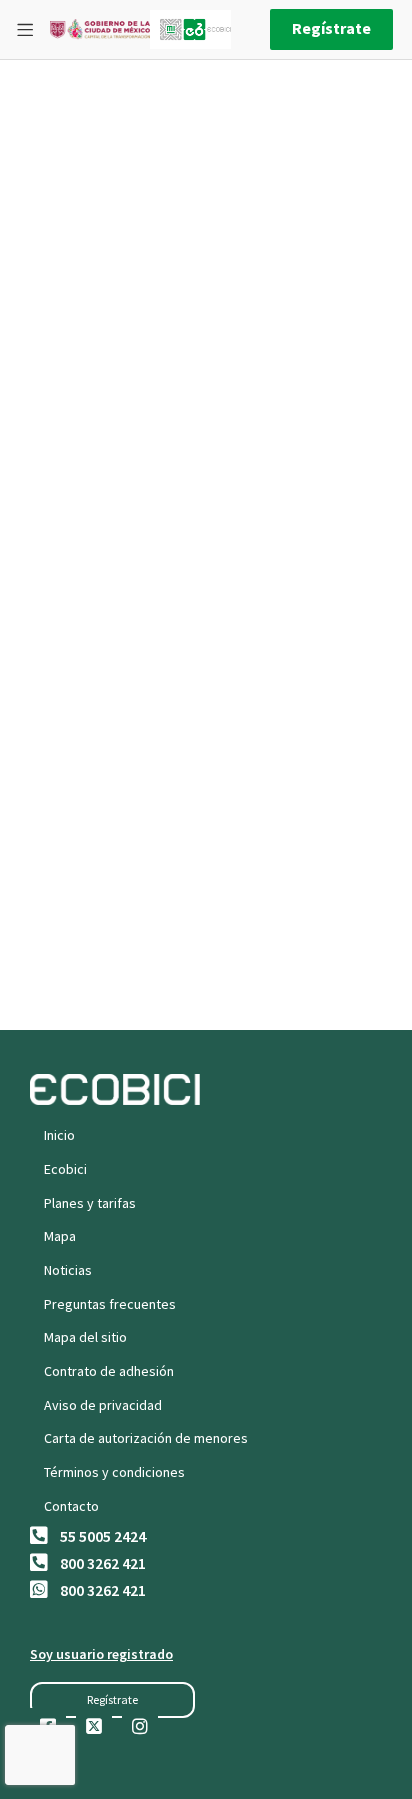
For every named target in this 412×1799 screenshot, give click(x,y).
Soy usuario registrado (101, 1654)
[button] (112, 1700)
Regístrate (331, 28)
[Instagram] (140, 1726)
